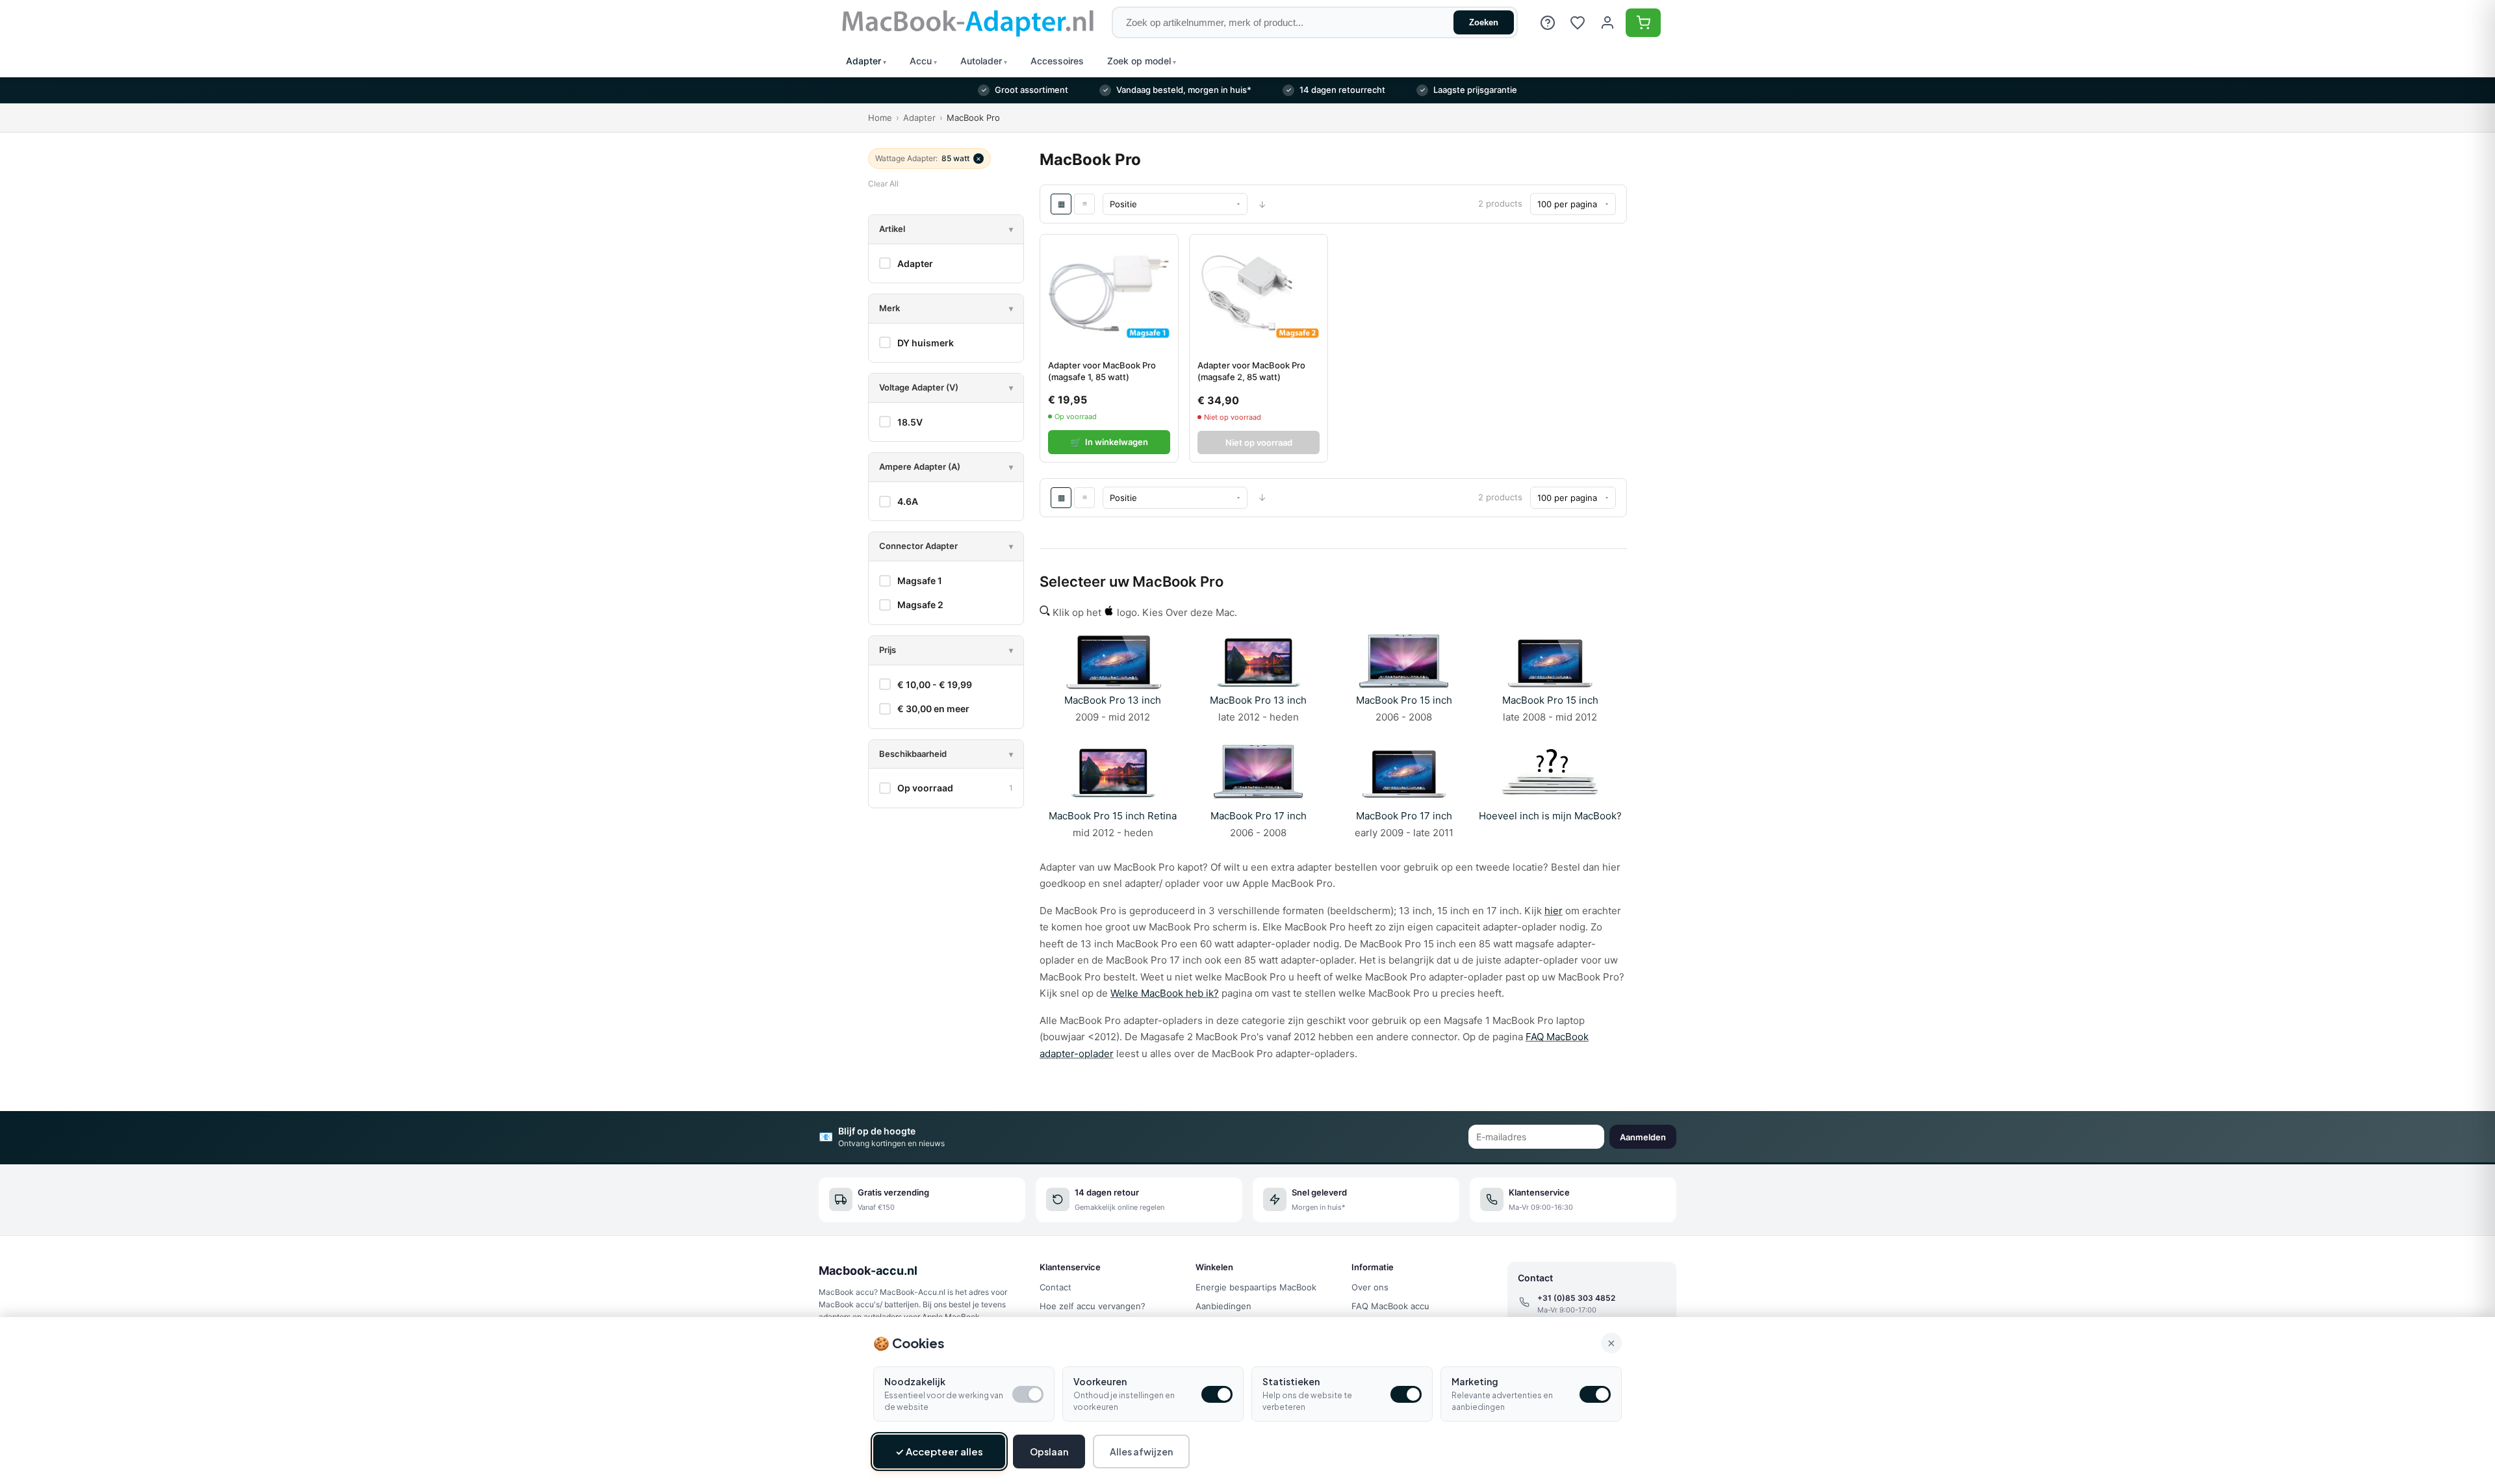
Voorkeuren (1100, 1381)
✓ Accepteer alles (939, 1451)
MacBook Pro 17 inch (1259, 816)
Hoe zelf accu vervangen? (1093, 1306)
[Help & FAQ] (1548, 23)
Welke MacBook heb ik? (1165, 993)
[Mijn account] (1607, 23)
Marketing (1475, 1381)
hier (1554, 911)
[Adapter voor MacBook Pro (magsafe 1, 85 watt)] (1109, 293)
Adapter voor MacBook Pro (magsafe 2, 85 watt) (1251, 371)
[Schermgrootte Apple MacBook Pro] (1550, 798)
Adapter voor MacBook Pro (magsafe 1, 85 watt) (1102, 371)
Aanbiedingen (1223, 1306)
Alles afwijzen (1141, 1452)
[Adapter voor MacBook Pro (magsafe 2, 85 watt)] (1259, 293)
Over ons (1370, 1287)
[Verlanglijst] (1578, 23)
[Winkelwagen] (1643, 23)
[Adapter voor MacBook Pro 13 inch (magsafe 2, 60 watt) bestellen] (1259, 662)
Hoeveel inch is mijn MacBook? (1550, 816)
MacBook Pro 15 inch (1404, 700)
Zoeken (1484, 22)
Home (880, 118)
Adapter (919, 118)
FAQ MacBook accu (1390, 1306)
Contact (1056, 1287)
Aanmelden (1643, 1137)
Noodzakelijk (915, 1381)
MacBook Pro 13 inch (1113, 700)
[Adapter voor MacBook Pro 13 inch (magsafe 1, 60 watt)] (1113, 662)
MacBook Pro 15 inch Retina (1113, 816)
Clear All (883, 184)
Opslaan (1049, 1452)
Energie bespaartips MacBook (1256, 1287)
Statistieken (1291, 1381)
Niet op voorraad (1259, 442)
